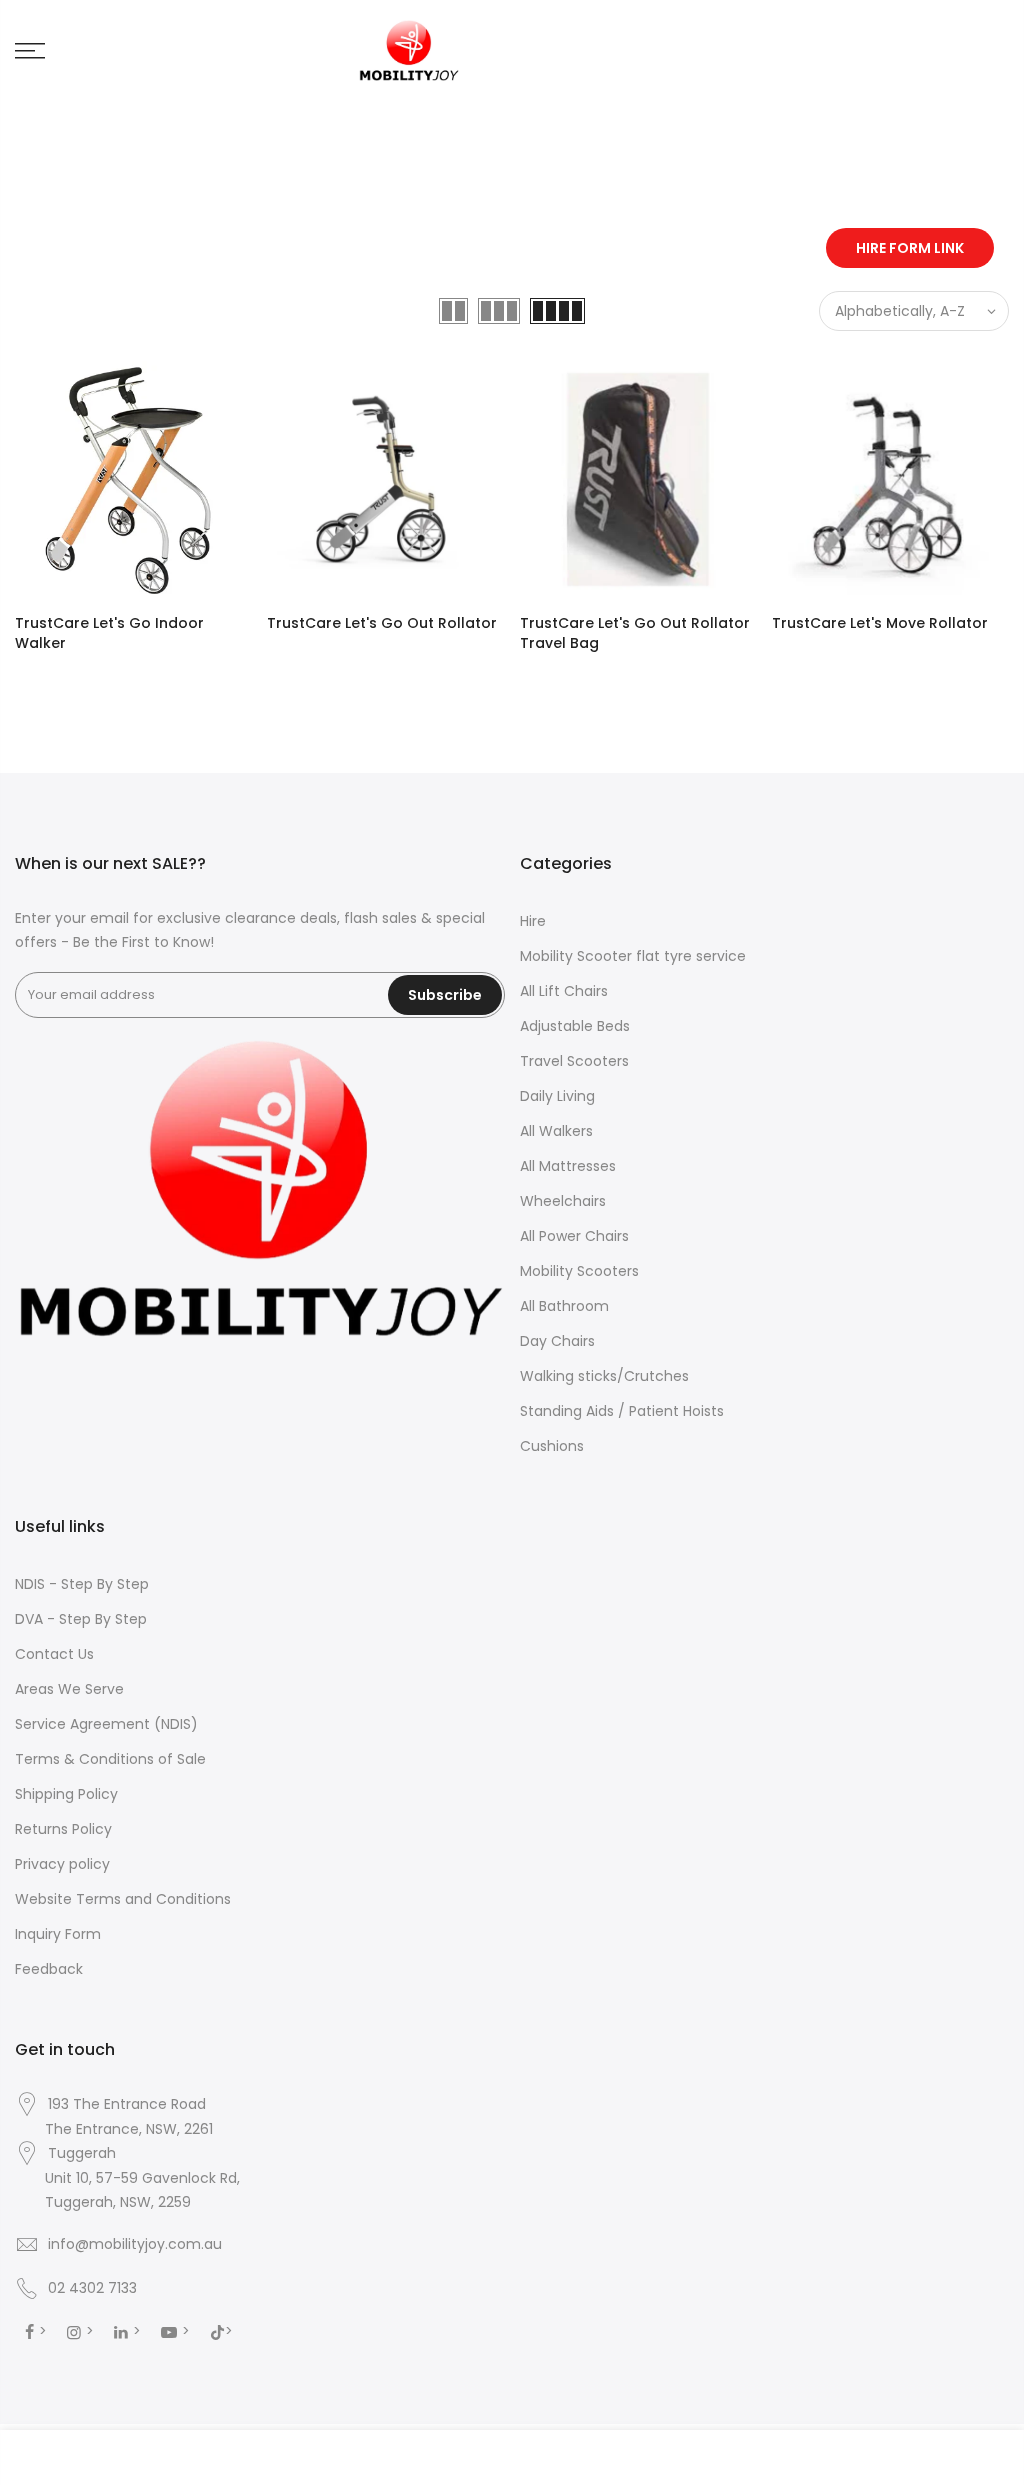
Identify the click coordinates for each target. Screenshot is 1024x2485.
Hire (533, 921)
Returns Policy (63, 1829)
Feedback (49, 1969)
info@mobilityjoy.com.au (135, 2244)
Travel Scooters (574, 1061)
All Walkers (556, 1131)
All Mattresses (568, 1166)
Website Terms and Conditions (123, 1899)
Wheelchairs (563, 1201)
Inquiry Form (58, 1934)
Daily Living (557, 1096)
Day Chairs (557, 1341)
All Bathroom (564, 1306)
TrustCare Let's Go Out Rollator (382, 623)
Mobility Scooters (579, 1271)
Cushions (552, 1446)
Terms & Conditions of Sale (110, 1759)
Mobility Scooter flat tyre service (633, 956)
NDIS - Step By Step (82, 1584)
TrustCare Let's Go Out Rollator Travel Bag (635, 633)
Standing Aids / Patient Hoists (622, 1411)
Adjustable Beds (575, 1026)
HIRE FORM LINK (910, 248)
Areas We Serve (69, 1689)
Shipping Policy (66, 1794)
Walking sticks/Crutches (604, 1376)
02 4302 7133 (92, 2288)
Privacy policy (62, 1864)
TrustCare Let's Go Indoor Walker (109, 633)
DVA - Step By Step (81, 1619)
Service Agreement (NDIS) (106, 1724)
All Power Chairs (574, 1236)
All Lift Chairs (564, 991)
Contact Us (54, 1654)
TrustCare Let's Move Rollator (880, 623)
